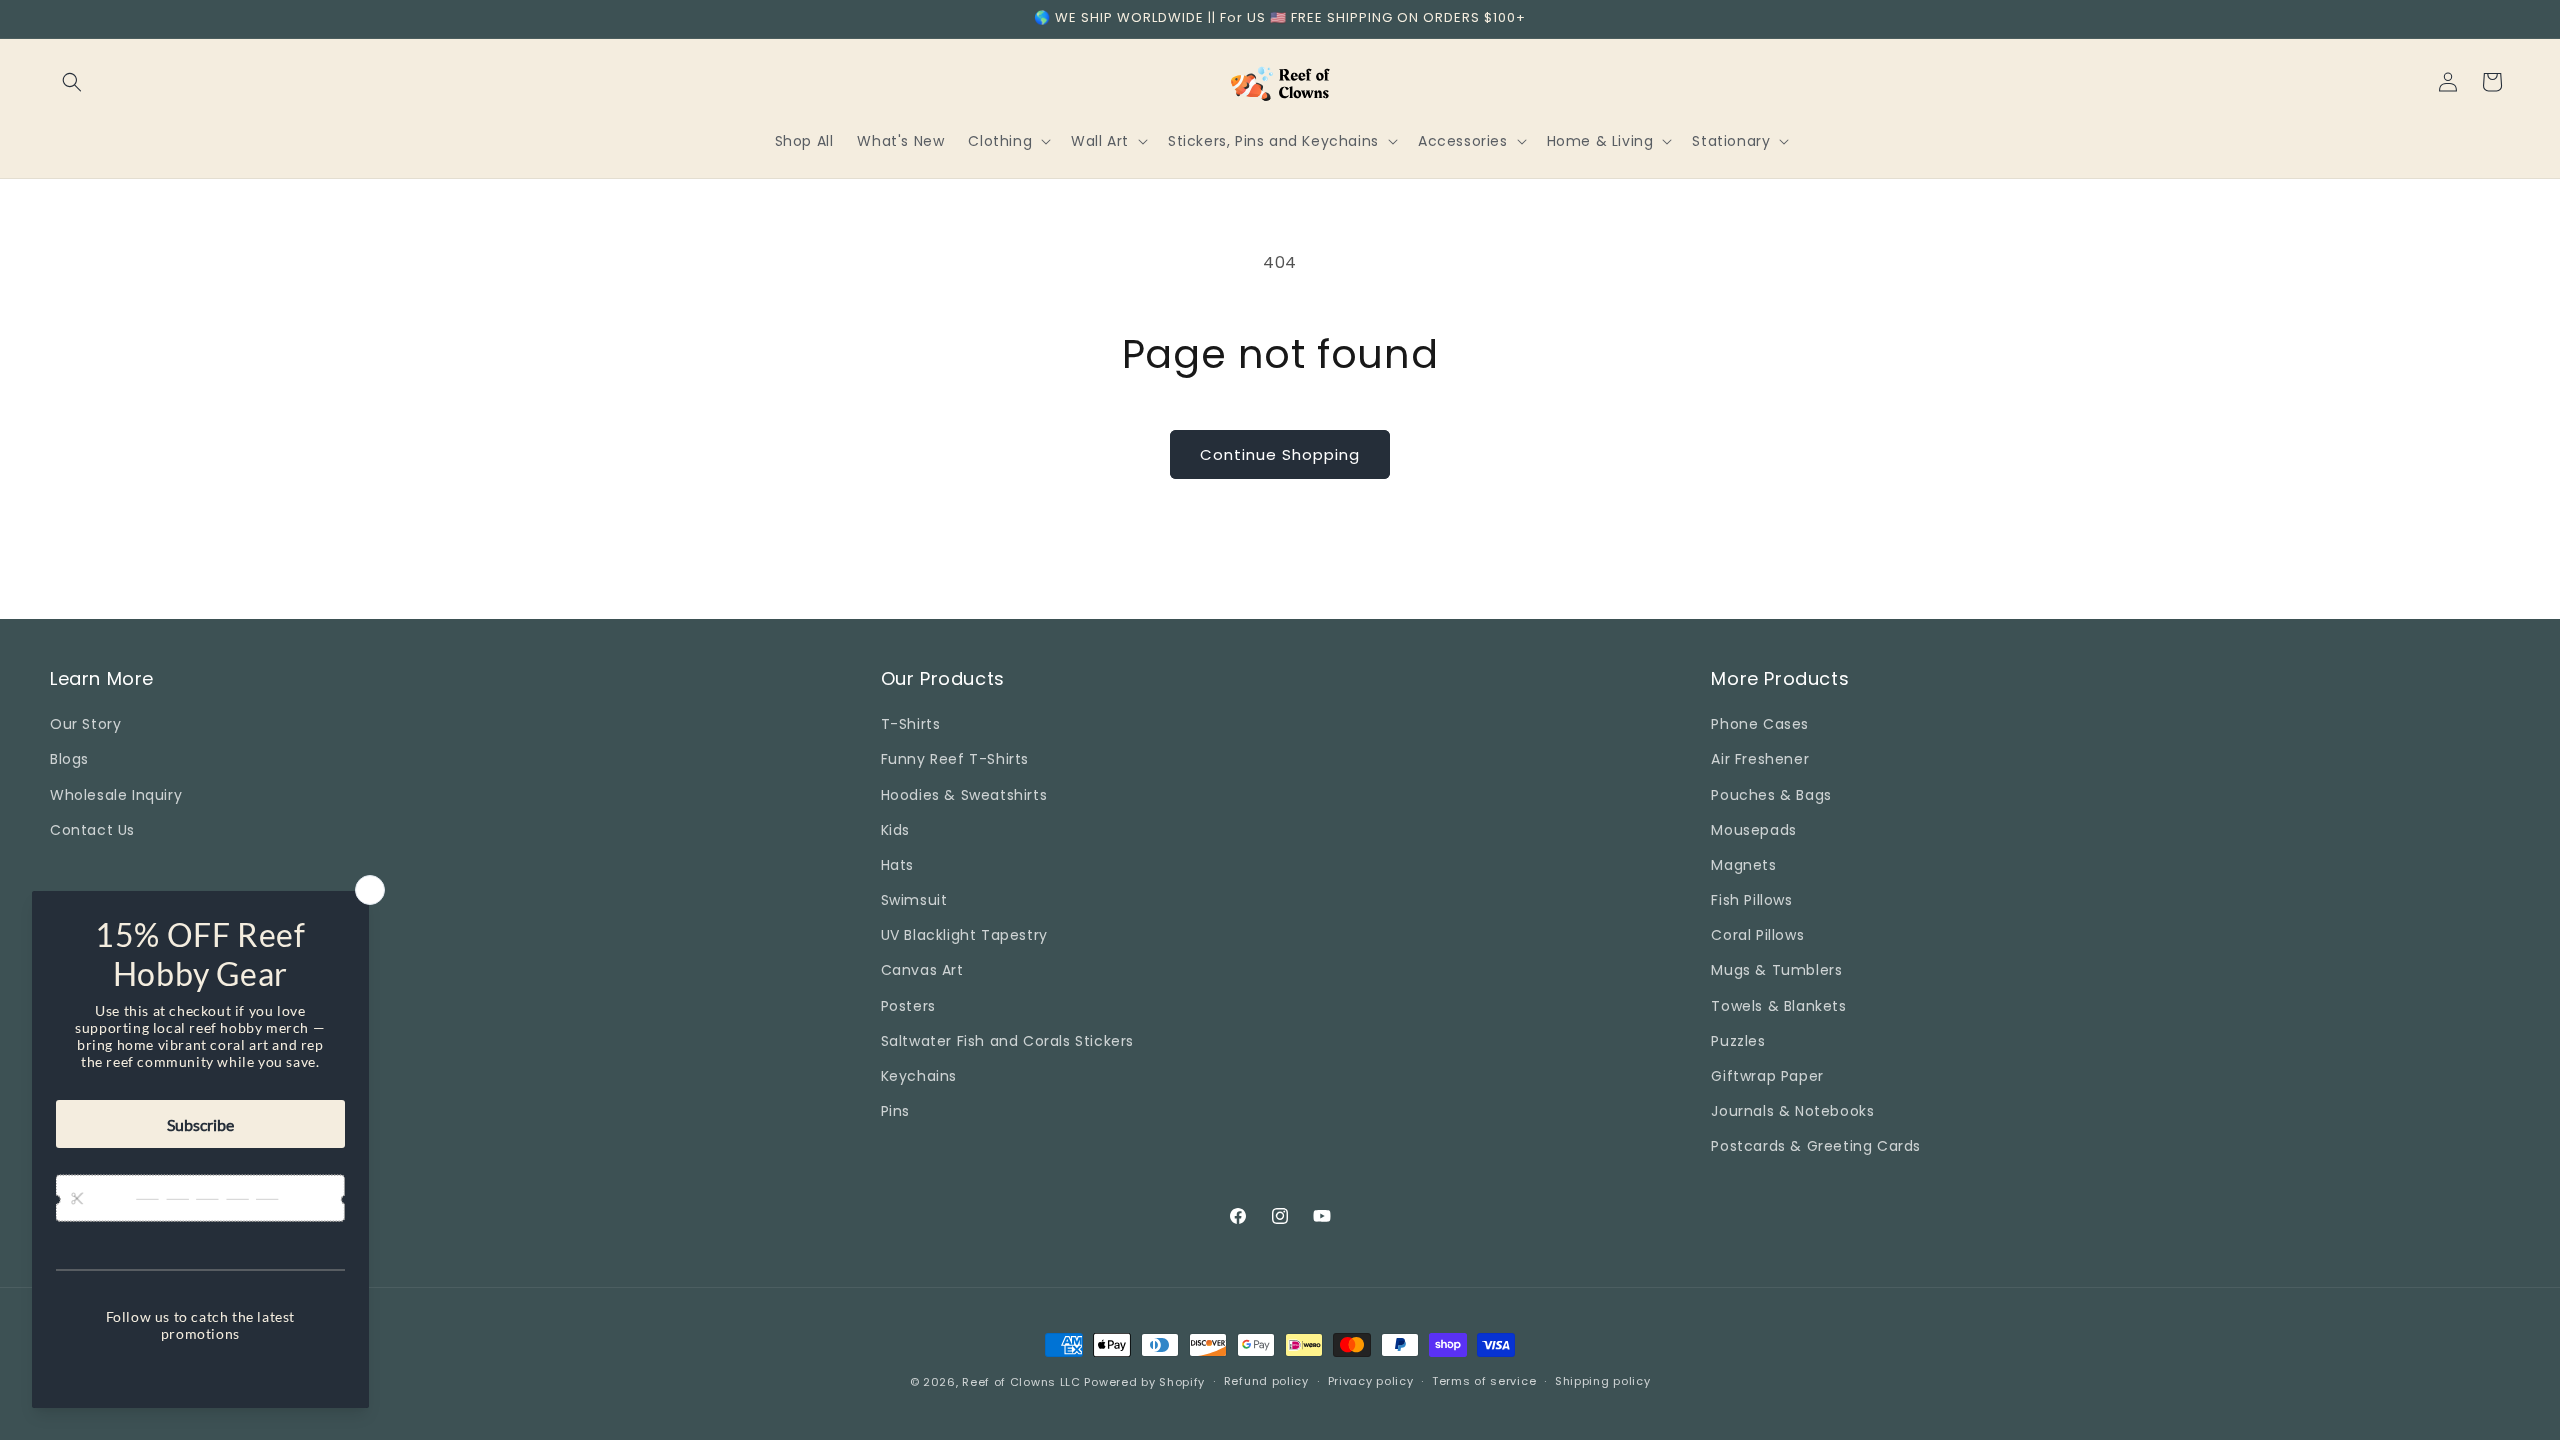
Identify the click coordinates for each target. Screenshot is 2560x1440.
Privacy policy (1371, 1381)
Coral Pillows (1757, 935)
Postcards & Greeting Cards (1816, 1146)
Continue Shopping (1280, 454)
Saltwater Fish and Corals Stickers (1007, 1041)
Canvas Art (922, 970)
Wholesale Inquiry (116, 795)
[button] (72, 82)
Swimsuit (914, 900)
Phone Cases (1760, 724)
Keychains (919, 1076)
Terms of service (1484, 1381)
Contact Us (92, 830)
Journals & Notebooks (1792, 1111)
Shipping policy (1603, 1381)
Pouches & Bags (1771, 795)
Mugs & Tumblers (1776, 970)
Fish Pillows (1751, 900)
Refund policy (1266, 1381)
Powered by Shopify (1144, 1382)
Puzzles (1738, 1041)
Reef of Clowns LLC (1021, 1382)
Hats (897, 865)
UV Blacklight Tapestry (964, 935)
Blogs (69, 759)
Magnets (1743, 865)
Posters (908, 1006)
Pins (895, 1111)
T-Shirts (911, 724)
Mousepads (1753, 830)
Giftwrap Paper (1767, 1076)
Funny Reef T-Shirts (955, 759)
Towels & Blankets (1778, 1006)
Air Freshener (1760, 759)
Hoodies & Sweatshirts (964, 795)
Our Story (85, 724)
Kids (895, 830)
